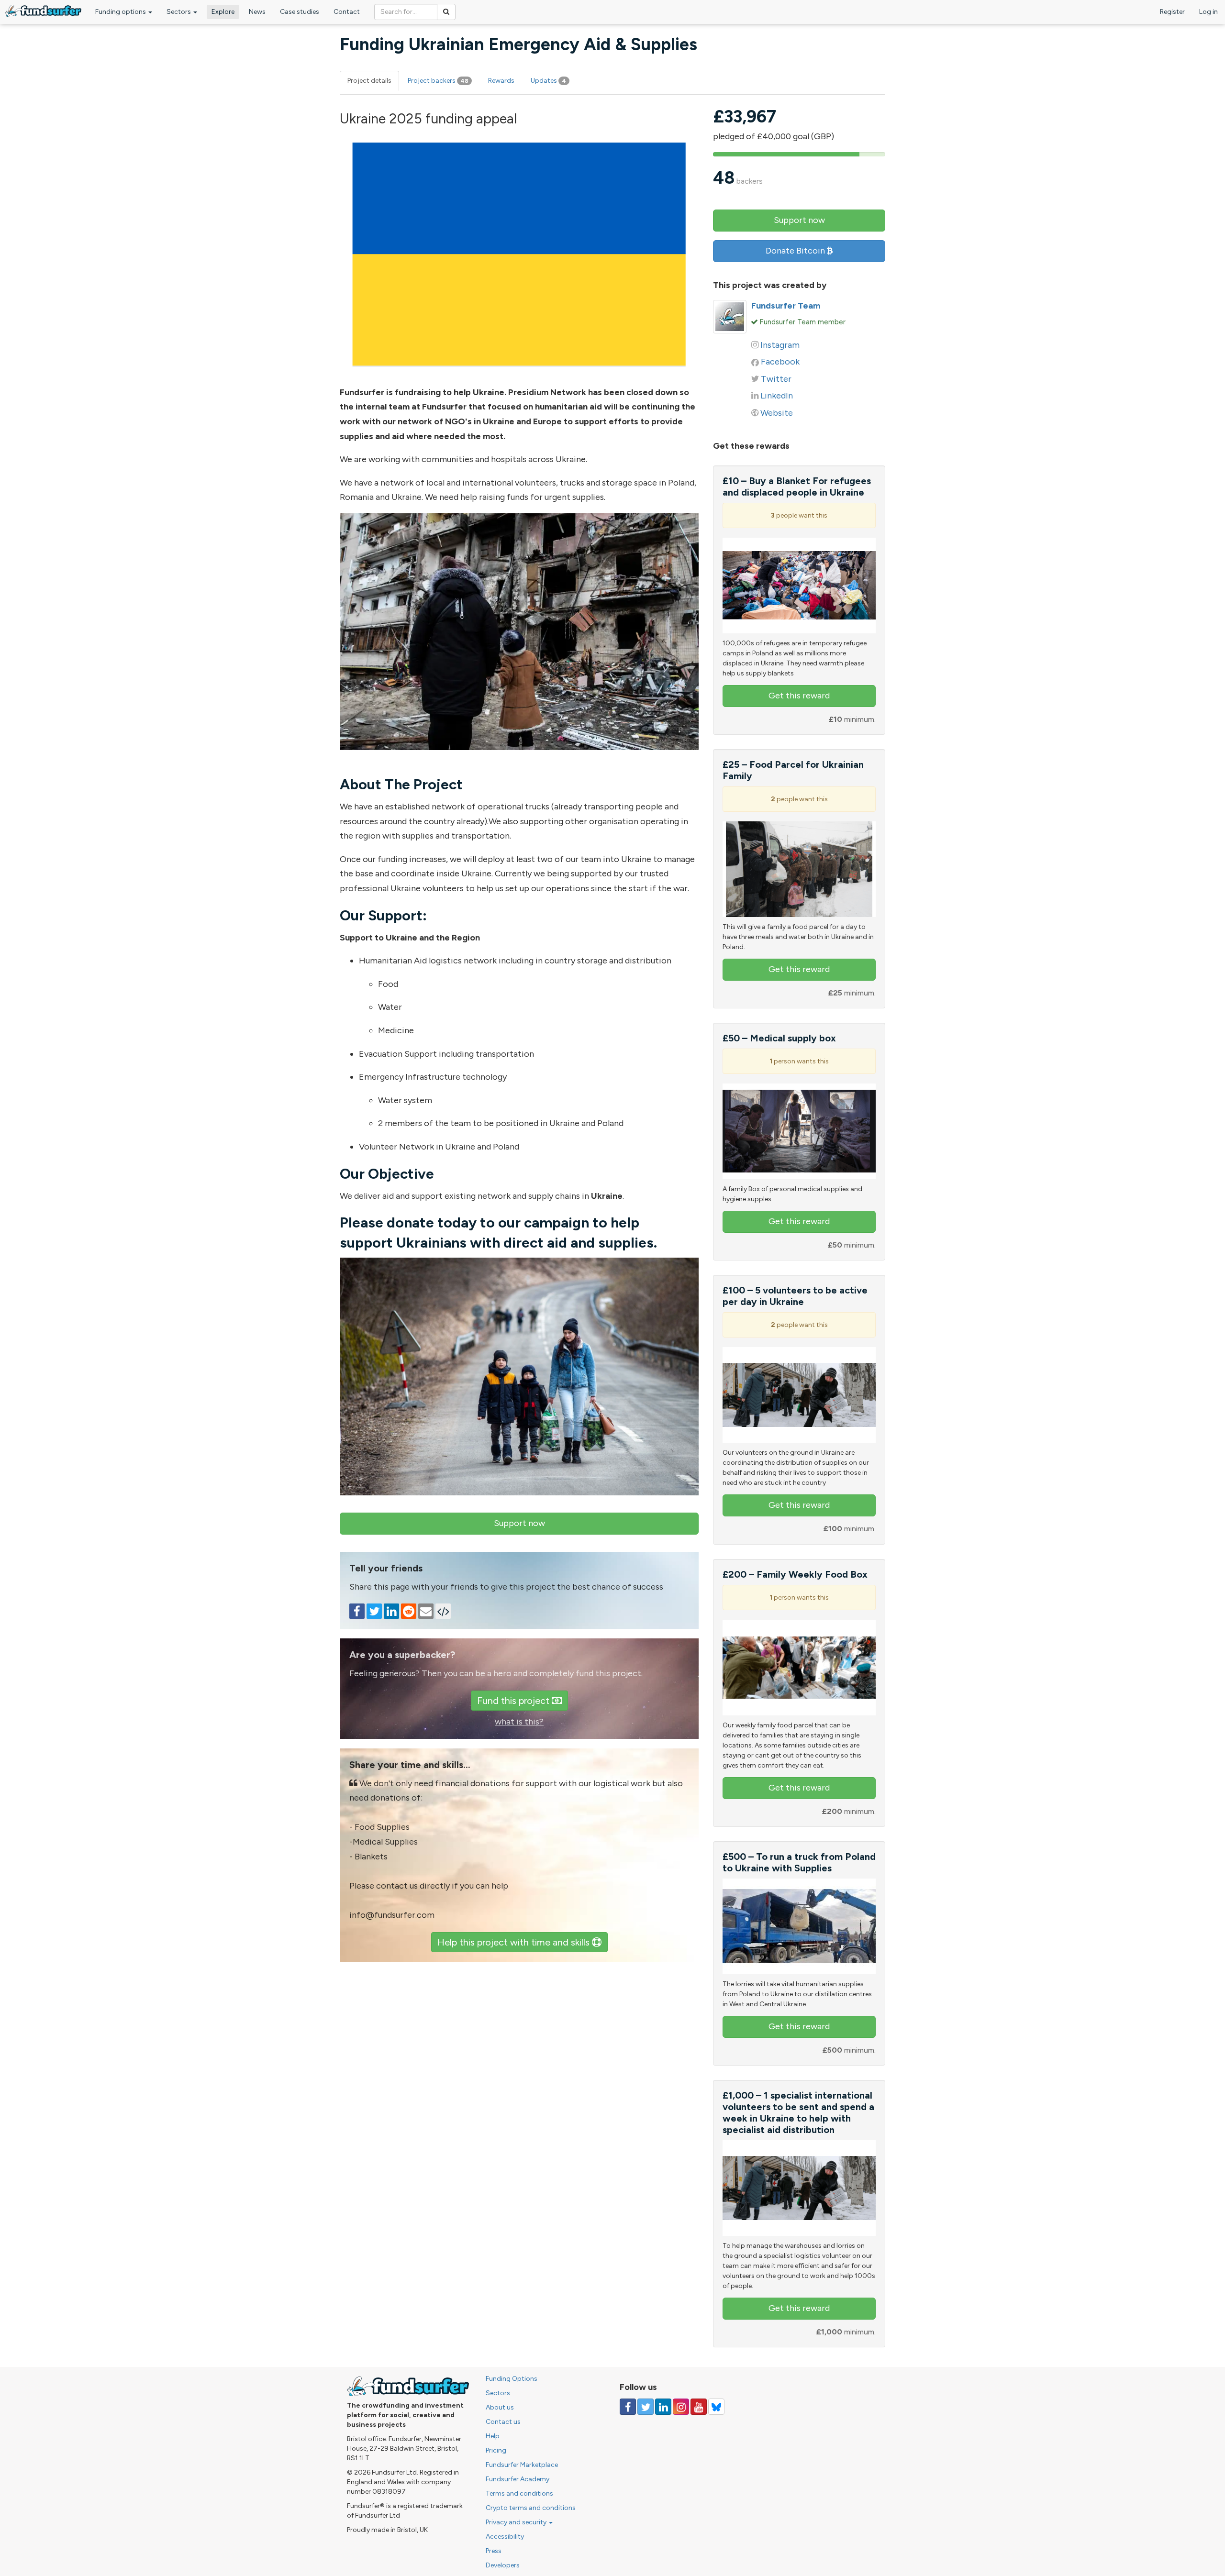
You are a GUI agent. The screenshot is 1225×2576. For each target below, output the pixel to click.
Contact (347, 12)
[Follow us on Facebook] (628, 2407)
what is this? (519, 1722)
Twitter (776, 379)
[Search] (446, 12)
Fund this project (514, 1701)
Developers (503, 2565)
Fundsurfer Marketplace (522, 2465)
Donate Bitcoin (796, 251)
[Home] (43, 11)
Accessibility (505, 2537)
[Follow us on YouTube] (699, 2407)
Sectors (179, 12)
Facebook (780, 362)
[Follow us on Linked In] (663, 2407)
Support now (519, 1523)
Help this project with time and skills (515, 1942)
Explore (223, 12)
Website (777, 413)
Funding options (121, 12)
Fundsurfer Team (786, 306)
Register (1172, 12)
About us (500, 2407)
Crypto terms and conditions (531, 2508)
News (257, 12)
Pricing (496, 2450)
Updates (548, 81)
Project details (369, 81)
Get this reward (799, 696)
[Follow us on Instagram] (681, 2407)
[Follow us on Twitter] (646, 2407)
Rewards (501, 81)
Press (494, 2551)
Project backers (438, 81)
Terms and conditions (519, 2493)
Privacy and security (517, 2522)
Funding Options (512, 2379)
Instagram (780, 345)
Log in (1208, 12)
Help (493, 2436)
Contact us (503, 2422)
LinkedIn (777, 396)
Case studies (300, 12)
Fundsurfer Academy (518, 2479)
